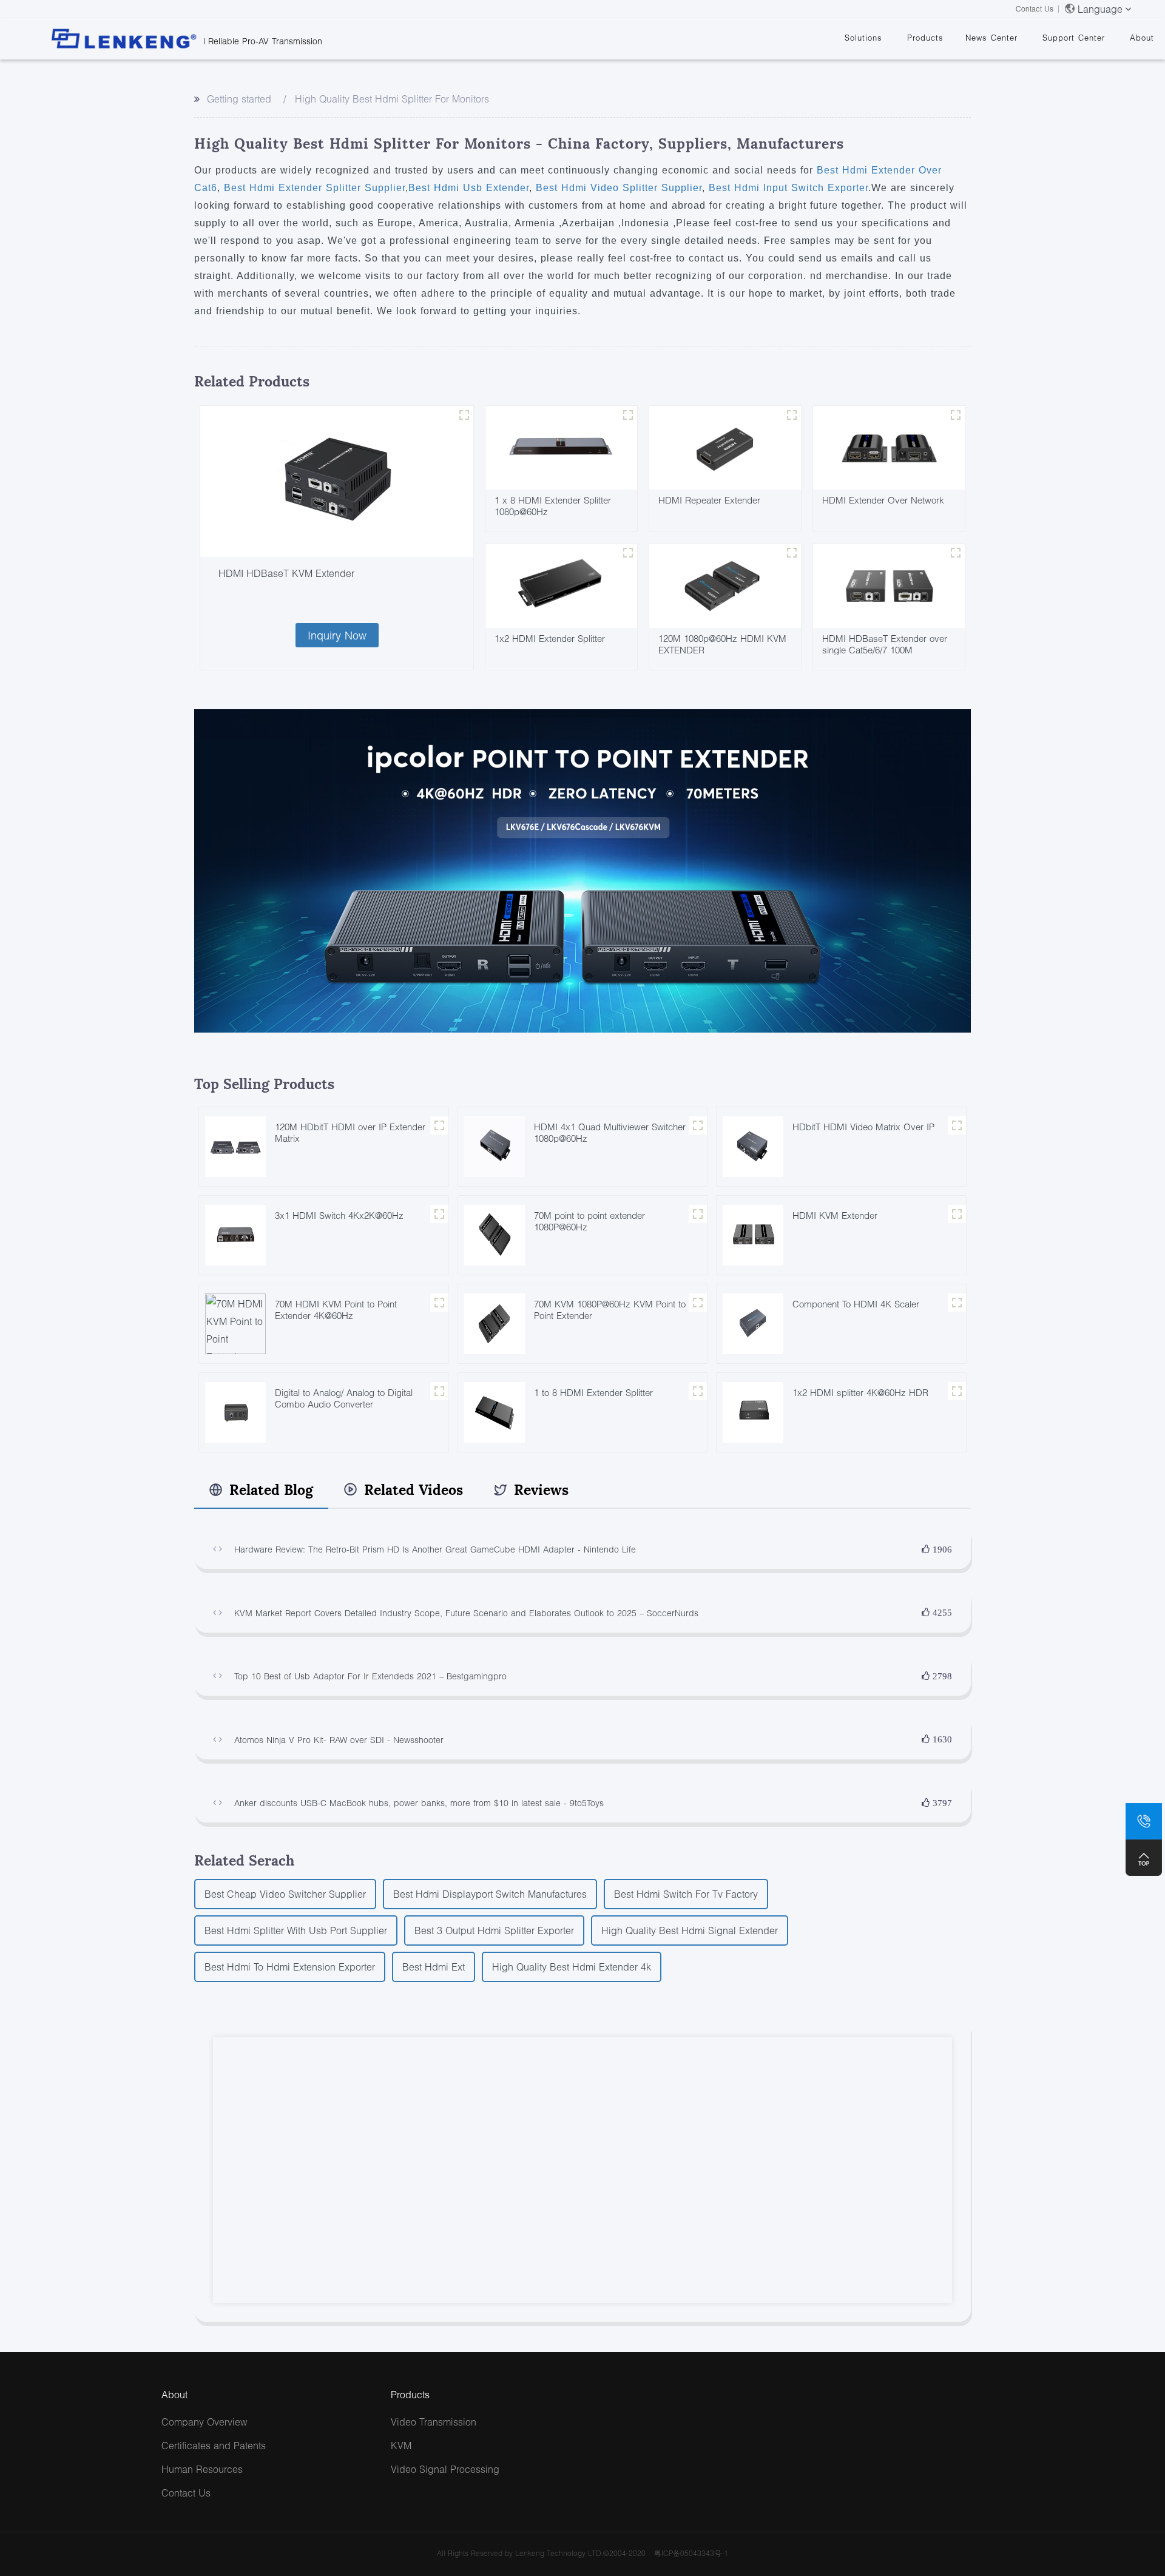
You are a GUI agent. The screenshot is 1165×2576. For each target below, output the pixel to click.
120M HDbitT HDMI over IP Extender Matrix (350, 1132)
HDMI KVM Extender (835, 1215)
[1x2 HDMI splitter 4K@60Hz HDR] (753, 1411)
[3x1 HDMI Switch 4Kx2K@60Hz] (235, 1234)
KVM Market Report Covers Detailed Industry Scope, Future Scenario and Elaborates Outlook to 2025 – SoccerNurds (466, 1613)
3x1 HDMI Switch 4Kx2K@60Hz (339, 1215)
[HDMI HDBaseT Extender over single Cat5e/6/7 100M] (889, 585)
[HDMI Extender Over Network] (889, 446)
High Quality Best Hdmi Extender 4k (572, 1967)
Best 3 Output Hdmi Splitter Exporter (494, 1930)
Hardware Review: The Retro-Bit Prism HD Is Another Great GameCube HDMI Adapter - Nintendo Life (435, 1549)
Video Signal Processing (445, 2469)
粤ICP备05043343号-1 (691, 2553)
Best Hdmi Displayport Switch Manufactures (490, 1894)
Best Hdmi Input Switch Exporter (787, 188)
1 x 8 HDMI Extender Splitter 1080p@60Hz (553, 506)
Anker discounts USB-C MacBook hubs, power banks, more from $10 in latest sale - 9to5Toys (419, 1803)
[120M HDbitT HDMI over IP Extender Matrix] (235, 1145)
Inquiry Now (337, 635)
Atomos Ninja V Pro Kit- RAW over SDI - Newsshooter (339, 1740)
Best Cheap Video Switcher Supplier (285, 1894)
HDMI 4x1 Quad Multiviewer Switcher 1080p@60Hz (610, 1132)
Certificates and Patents (214, 2445)
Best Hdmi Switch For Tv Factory (686, 1894)
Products (925, 38)
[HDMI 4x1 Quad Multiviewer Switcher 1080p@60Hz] (495, 1145)
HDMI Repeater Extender (709, 500)
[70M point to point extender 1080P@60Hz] (495, 1234)
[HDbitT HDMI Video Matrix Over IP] (753, 1145)
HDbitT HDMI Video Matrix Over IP (863, 1127)
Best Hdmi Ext (434, 1967)
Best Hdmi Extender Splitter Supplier (313, 188)
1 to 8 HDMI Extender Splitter (593, 1392)
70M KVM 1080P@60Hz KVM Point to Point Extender (610, 1310)
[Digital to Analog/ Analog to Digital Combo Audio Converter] (235, 1411)
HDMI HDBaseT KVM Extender (286, 573)
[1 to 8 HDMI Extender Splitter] (495, 1411)
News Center (991, 38)
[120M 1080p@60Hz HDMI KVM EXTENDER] (725, 585)
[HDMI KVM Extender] (753, 1234)
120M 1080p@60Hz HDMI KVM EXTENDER (722, 644)
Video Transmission (434, 2422)
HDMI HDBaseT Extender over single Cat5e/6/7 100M (885, 644)
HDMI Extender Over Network (883, 500)
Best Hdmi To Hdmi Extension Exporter (290, 1967)
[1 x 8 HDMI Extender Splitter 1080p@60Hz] (561, 446)
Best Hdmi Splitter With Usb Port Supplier (296, 1930)
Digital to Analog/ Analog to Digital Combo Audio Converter (344, 1398)
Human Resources (202, 2469)
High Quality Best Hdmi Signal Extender (690, 1930)
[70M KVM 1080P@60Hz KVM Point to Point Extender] (495, 1322)
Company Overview (204, 2422)
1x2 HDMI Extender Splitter (550, 638)
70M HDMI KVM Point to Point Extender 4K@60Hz (336, 1310)
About (1142, 38)
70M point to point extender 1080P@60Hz (589, 1221)
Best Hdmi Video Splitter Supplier (617, 188)
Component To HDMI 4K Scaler (856, 1304)
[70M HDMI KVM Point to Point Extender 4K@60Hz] (235, 1322)
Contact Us (1035, 9)
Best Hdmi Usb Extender (469, 188)
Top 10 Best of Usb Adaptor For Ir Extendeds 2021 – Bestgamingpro (370, 1676)
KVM (401, 2445)
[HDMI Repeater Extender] (725, 446)
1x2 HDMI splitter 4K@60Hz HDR (860, 1392)
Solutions (863, 38)
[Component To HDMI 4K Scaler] (753, 1322)
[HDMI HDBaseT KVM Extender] (337, 482)
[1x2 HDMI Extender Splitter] (561, 585)
